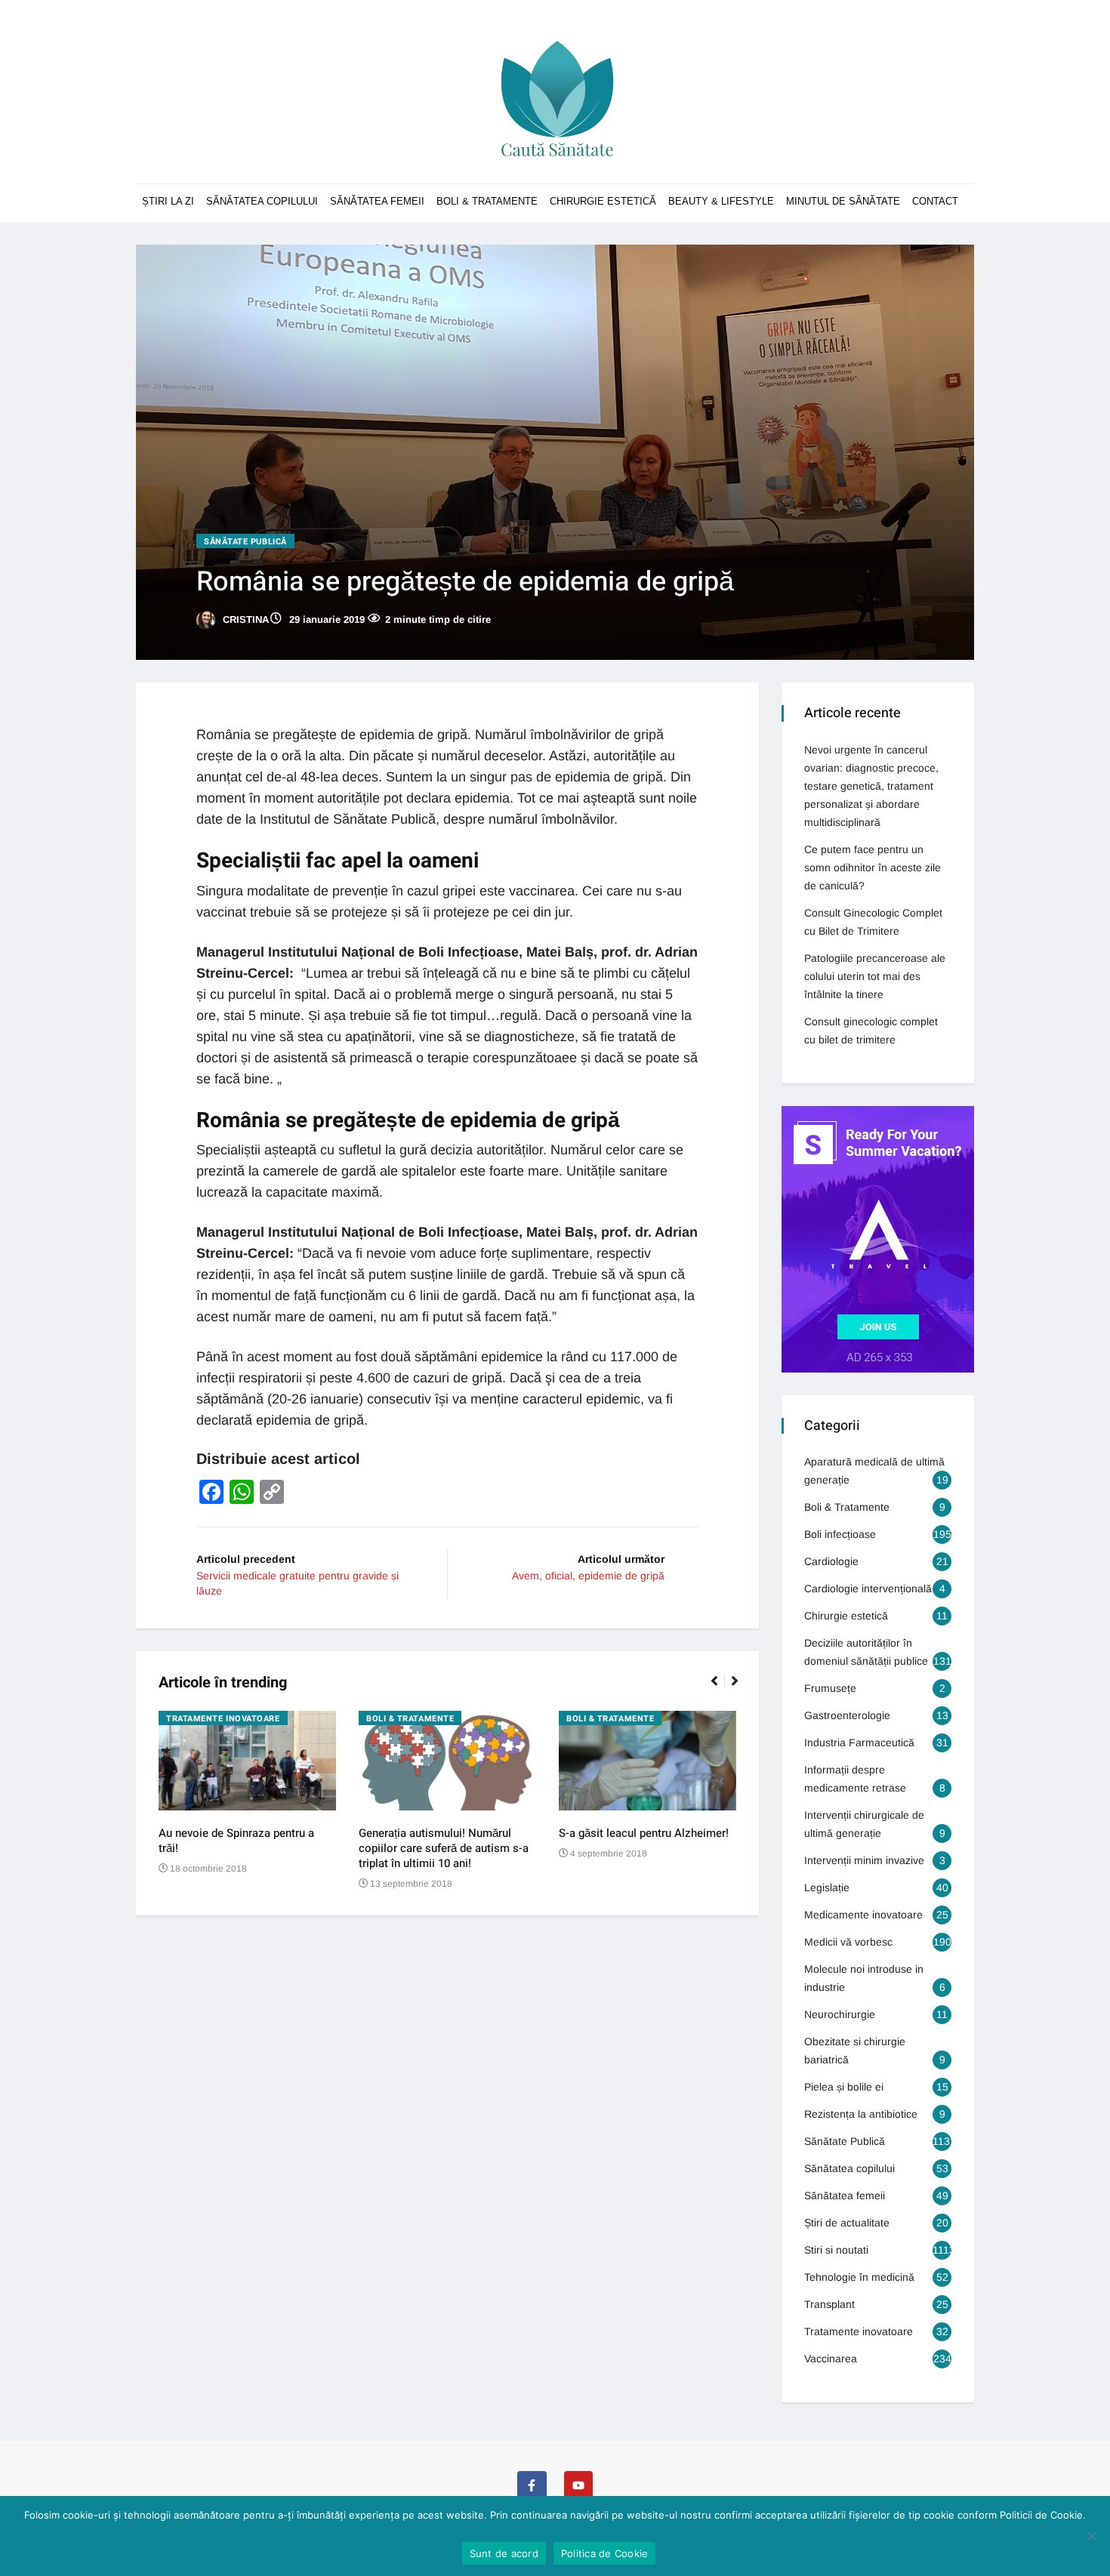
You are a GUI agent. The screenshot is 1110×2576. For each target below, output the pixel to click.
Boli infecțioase (840, 1534)
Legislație (827, 1887)
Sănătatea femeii (377, 201)
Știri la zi (168, 201)
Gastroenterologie (847, 1715)
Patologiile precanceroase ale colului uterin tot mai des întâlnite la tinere (875, 976)
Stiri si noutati (836, 2250)
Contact (935, 201)
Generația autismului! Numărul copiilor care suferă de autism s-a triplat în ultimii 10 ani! (444, 1848)
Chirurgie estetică (846, 1616)
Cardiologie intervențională (868, 1588)
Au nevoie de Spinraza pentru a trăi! (236, 1841)
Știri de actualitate (847, 2223)
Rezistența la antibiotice (861, 2114)
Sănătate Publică (245, 542)
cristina (244, 619)
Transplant (829, 2304)
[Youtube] (578, 2485)
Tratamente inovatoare (223, 1719)
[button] (721, 1689)
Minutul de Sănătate (843, 201)
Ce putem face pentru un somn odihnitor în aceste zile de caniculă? (873, 867)
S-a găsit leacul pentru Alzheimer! (644, 1833)
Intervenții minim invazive (864, 1860)
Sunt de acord (504, 2553)
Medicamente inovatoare (863, 1915)
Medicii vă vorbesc (848, 1942)
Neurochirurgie (840, 2014)
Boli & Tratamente (487, 201)
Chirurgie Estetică (603, 201)
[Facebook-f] (532, 2485)
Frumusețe (830, 1688)
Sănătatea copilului (262, 201)
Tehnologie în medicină (859, 2277)
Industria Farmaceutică (859, 1742)
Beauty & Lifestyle (721, 201)
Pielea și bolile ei (844, 2087)
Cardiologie (831, 1561)
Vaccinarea (831, 2359)
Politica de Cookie (605, 2553)
